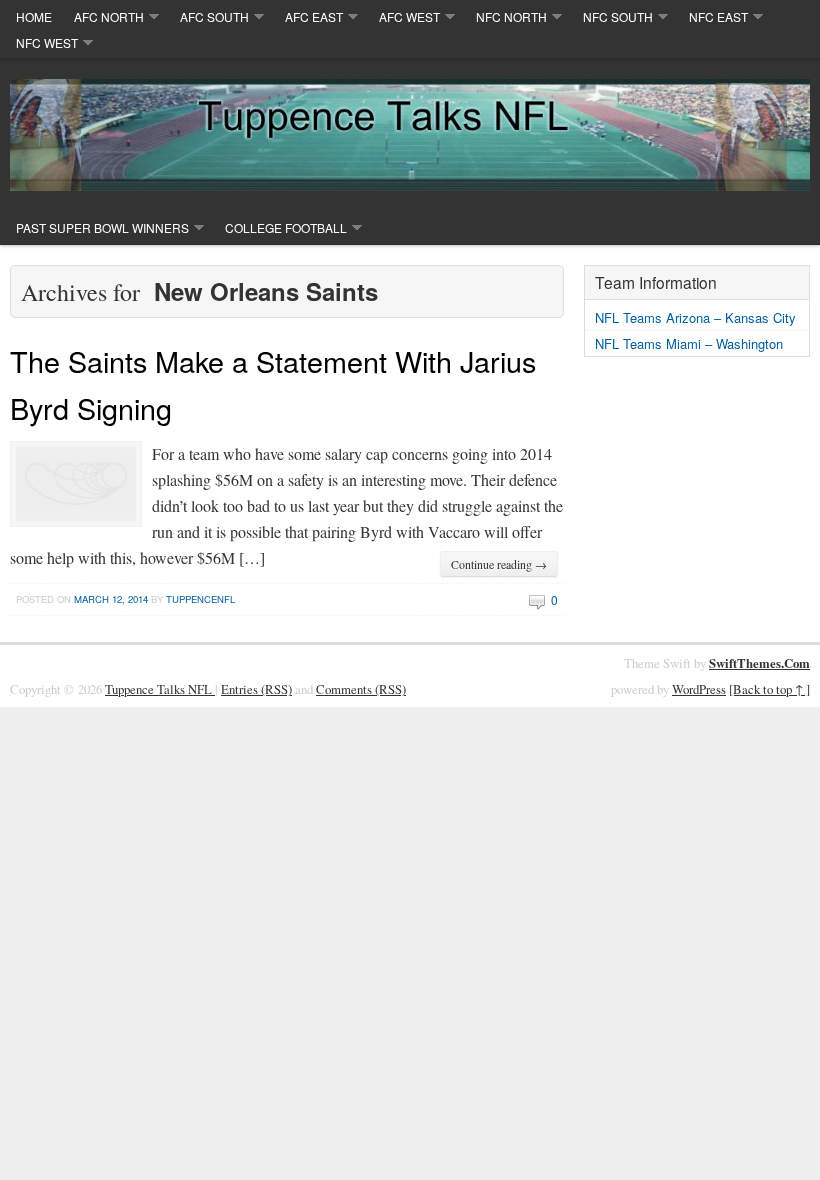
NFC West (47, 42)
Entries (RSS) (256, 689)
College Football (286, 227)
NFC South (618, 16)
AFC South (214, 16)
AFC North (109, 16)
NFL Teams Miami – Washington (689, 343)
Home (34, 16)
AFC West (409, 16)
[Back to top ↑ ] (769, 689)
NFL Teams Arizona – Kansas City (695, 317)
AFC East (314, 16)
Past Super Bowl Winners (102, 227)
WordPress (699, 689)
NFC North (511, 16)
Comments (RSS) (361, 689)
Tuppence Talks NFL (160, 689)
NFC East (718, 16)
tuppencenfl (200, 599)
